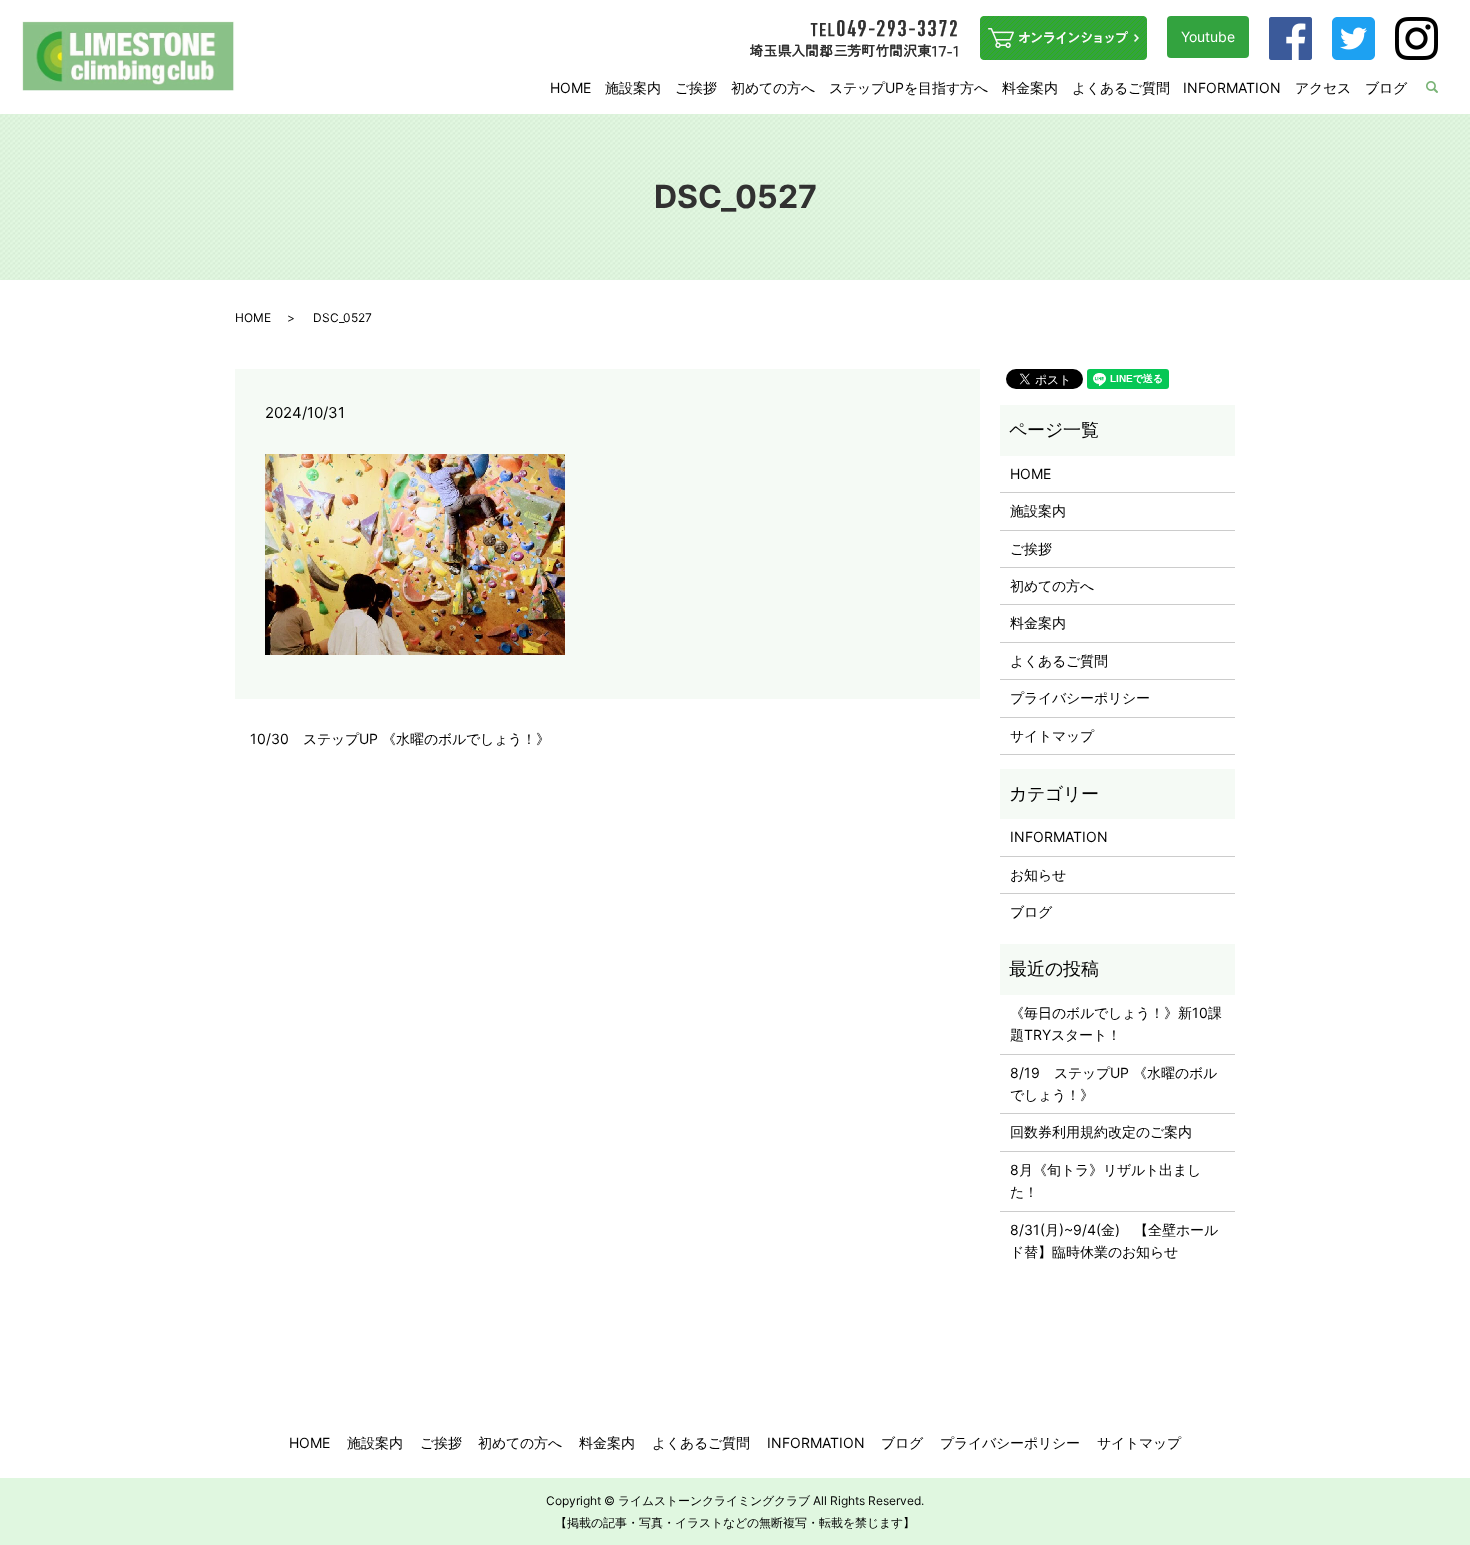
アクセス (1323, 87)
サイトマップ (1052, 735)
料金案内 (1030, 87)
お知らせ (1038, 874)
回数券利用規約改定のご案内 (1101, 1131)
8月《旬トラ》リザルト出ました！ (1105, 1180)
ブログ (1386, 87)
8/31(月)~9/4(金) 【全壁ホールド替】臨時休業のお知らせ (1114, 1240)
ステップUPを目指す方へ (908, 87)
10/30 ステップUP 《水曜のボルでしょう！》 (400, 738)
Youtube (1208, 36)
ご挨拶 (696, 87)
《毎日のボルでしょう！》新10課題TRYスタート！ (1116, 1023)
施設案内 (633, 87)
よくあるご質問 (1121, 87)
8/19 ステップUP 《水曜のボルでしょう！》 (1113, 1083)
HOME (570, 87)
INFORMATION (1232, 87)
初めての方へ (773, 87)
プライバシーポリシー (1080, 697)
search (1445, 88)
